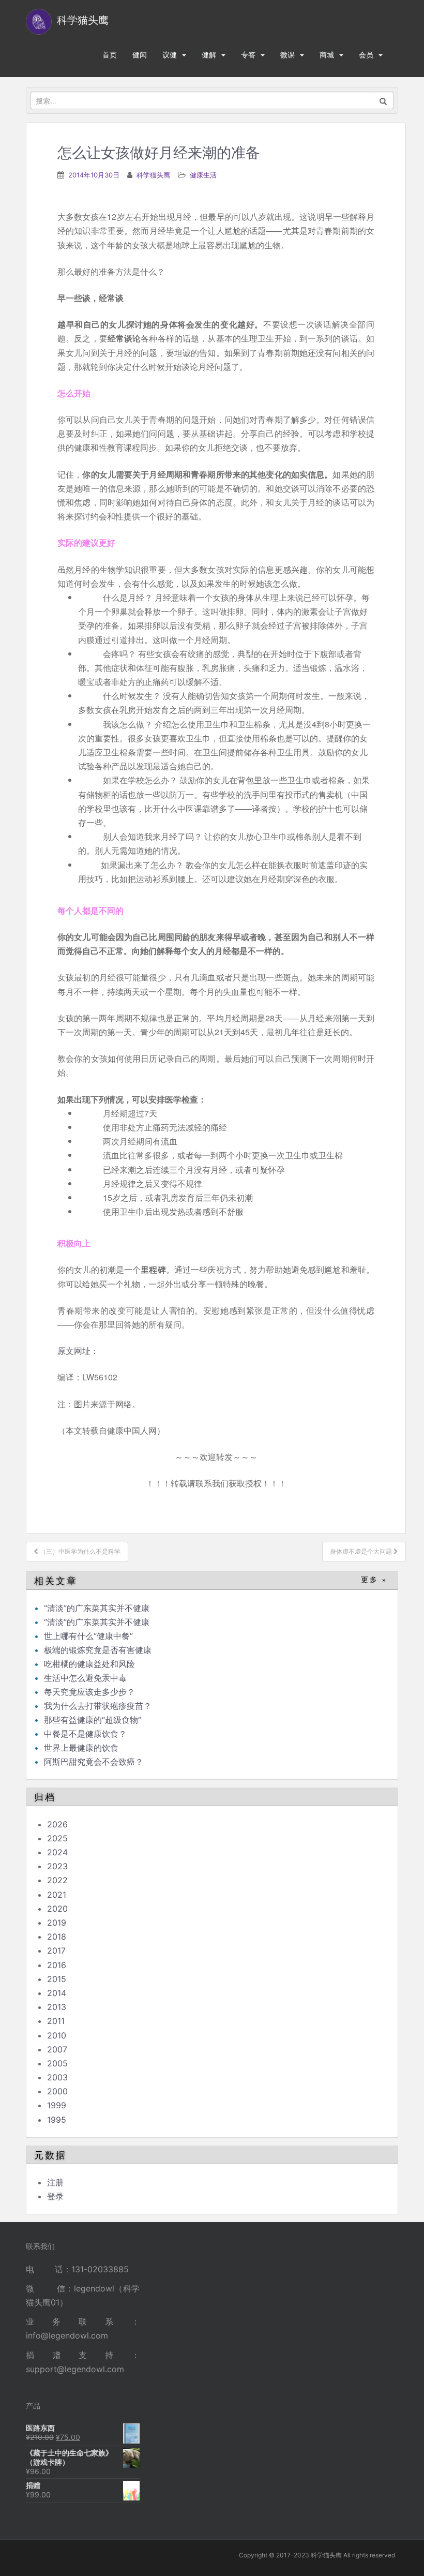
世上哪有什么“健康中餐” (88, 1636)
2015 (57, 1979)
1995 (57, 2120)
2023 (57, 1866)
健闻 (140, 55)
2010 (57, 2035)
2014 (57, 1993)
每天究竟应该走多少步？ (89, 1692)
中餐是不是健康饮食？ (85, 1734)
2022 (57, 1880)
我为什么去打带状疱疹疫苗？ (98, 1706)
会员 (366, 55)
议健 (170, 55)
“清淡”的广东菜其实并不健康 (97, 1608)
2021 (57, 1895)
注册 (55, 2182)
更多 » (374, 1580)
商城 (327, 55)
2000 (57, 2091)
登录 (55, 2196)
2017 (56, 1950)
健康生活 (203, 175)
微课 (287, 55)
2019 (57, 1923)
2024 (57, 1852)
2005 (57, 2063)
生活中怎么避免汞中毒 (85, 1678)
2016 (57, 1965)
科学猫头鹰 (153, 175)
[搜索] (383, 100)
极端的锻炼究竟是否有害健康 (98, 1650)
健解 (209, 55)
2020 (57, 1909)
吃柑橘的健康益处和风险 (89, 1664)
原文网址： (78, 1351)
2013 (57, 2007)
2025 (57, 1838)
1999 (57, 2105)
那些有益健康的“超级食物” (93, 1720)
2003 (57, 2077)
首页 (110, 55)
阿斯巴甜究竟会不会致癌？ (94, 1762)
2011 (56, 2021)
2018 (57, 1937)
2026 (57, 1824)
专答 (248, 55)
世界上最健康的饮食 (81, 1748)
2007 (57, 2049)
